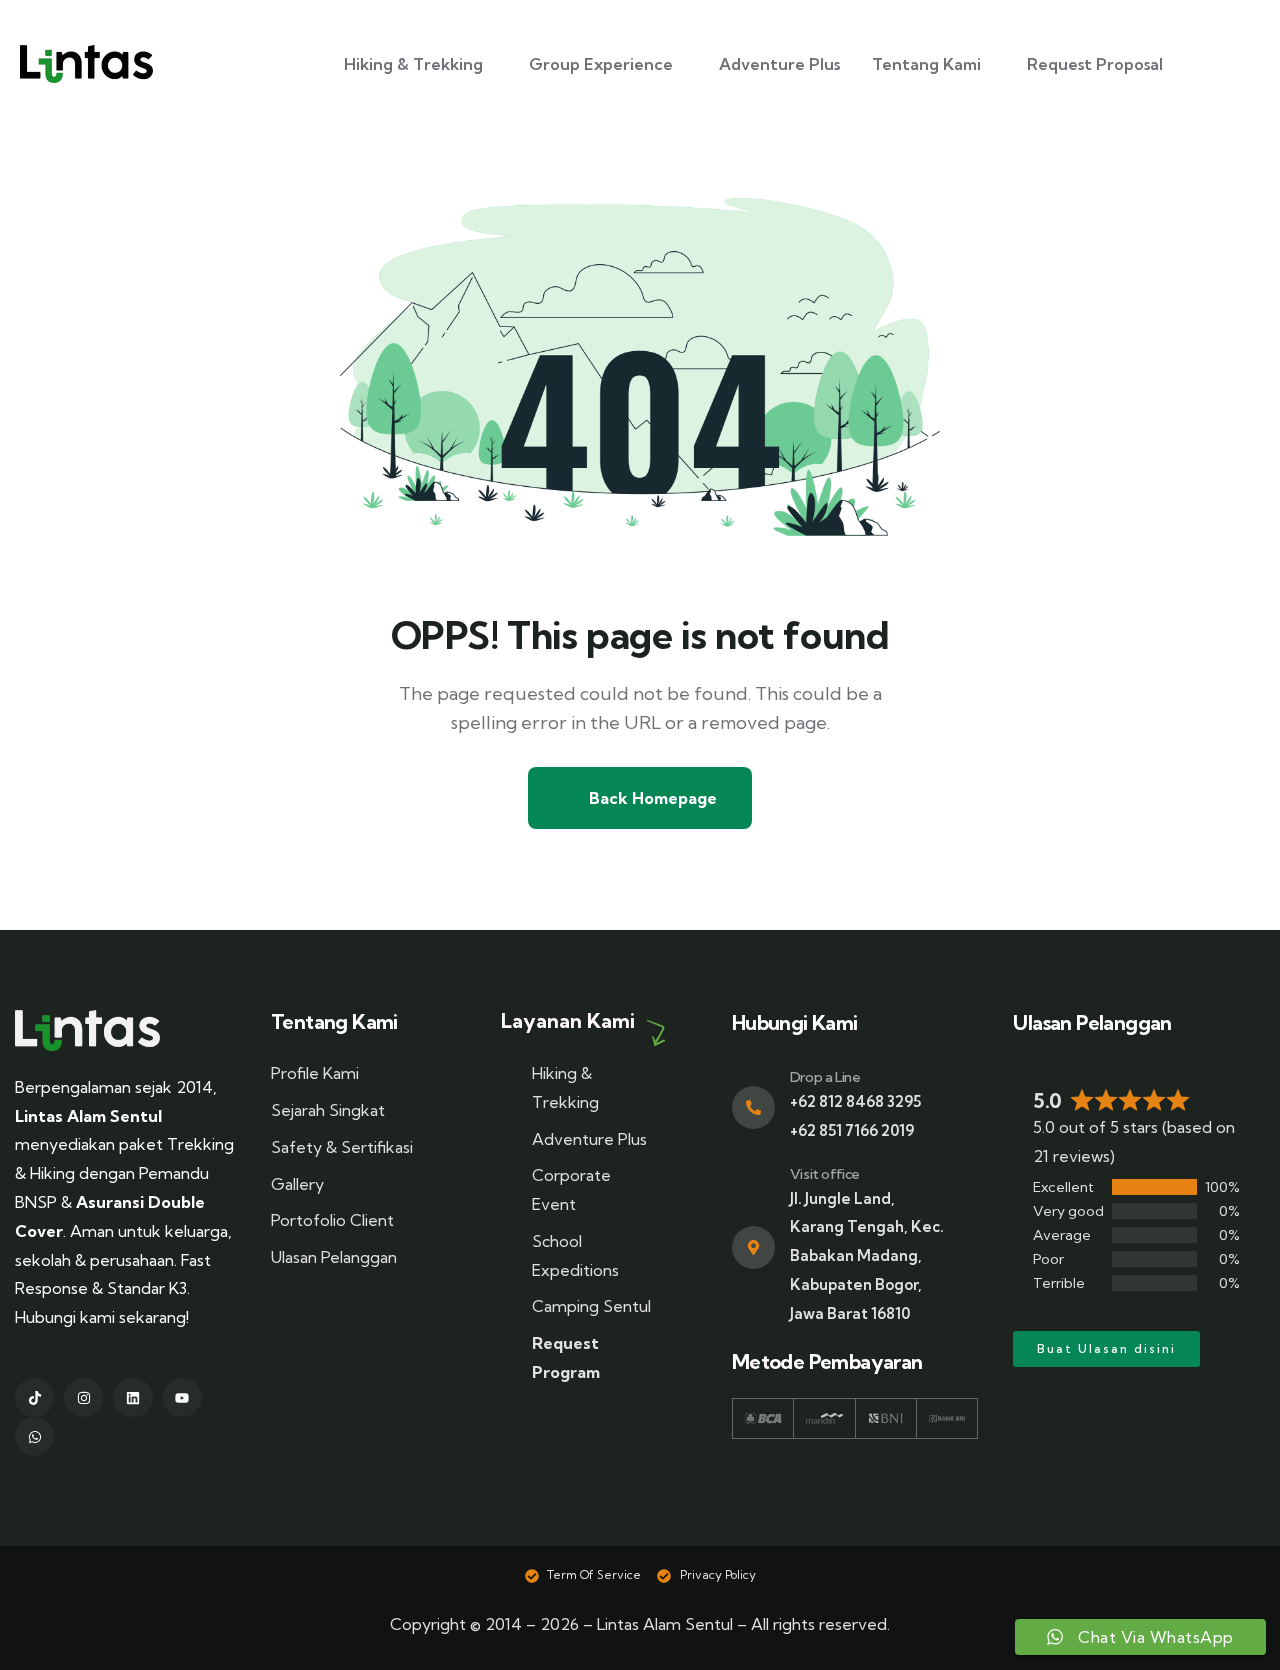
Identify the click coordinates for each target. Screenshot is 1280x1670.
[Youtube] (182, 1397)
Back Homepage (651, 798)
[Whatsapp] (34, 1436)
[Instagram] (83, 1397)
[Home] (87, 1030)
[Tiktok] (34, 1397)
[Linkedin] (132, 1397)
